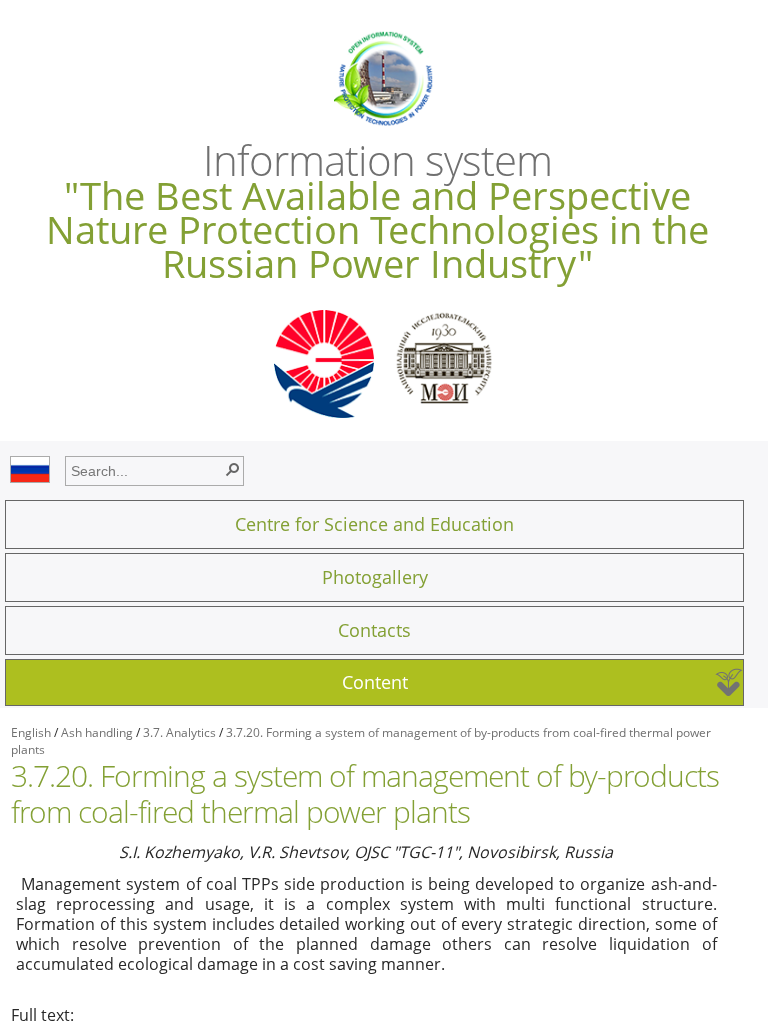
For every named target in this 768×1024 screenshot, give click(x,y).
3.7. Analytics (179, 732)
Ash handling (97, 732)
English (31, 732)
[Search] (232, 468)
